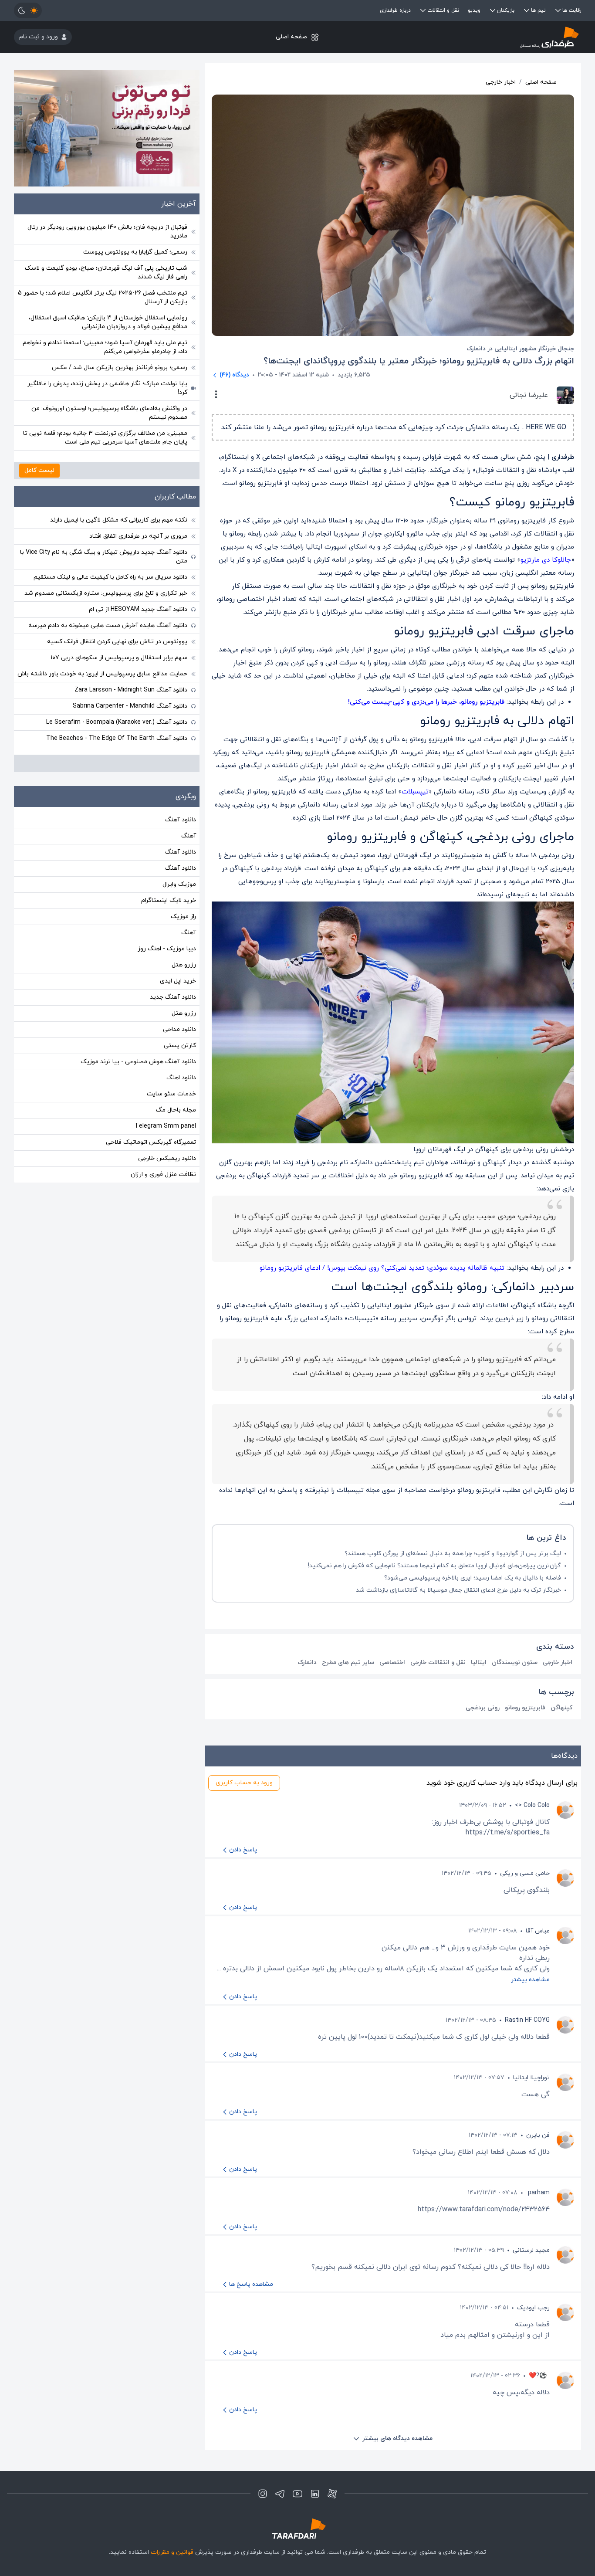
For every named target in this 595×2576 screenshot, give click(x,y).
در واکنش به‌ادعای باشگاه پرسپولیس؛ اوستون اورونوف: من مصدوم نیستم (109, 413)
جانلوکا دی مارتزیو (546, 560)
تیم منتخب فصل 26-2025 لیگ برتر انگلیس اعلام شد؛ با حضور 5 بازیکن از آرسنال (103, 297)
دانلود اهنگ (181, 1078)
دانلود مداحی (179, 1029)
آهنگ (189, 836)
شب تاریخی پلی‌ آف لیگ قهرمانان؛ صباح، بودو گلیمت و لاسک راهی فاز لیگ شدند (106, 273)
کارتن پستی (180, 1046)
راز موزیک (183, 917)
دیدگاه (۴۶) (234, 375)
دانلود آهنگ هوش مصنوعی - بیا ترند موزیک (138, 1062)
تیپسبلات (415, 792)
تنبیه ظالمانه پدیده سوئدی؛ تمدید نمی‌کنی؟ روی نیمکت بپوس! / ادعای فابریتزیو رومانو (382, 1268)
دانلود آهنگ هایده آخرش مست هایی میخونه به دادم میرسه (108, 625)
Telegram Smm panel (165, 1126)
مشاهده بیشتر (530, 1980)
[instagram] (263, 2494)
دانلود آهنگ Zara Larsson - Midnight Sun (131, 690)
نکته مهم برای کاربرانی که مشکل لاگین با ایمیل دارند (119, 520)
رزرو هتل (184, 965)
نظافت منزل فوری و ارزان (163, 1174)
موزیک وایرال (179, 884)
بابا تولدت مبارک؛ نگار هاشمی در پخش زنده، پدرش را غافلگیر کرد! (107, 388)
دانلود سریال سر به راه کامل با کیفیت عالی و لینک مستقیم (110, 577)
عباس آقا (538, 1931)
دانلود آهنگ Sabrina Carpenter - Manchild (130, 706)
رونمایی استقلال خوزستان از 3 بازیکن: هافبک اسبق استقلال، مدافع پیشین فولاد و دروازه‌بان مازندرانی (108, 322)
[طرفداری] (487, 37)
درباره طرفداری (395, 10)
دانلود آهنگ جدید (173, 997)
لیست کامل (39, 470)
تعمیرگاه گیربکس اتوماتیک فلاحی (151, 1142)
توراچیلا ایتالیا (531, 2078)
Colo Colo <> (532, 1805)
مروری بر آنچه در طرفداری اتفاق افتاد (138, 536)
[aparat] (332, 2494)
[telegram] (280, 2494)
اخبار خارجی (501, 82)
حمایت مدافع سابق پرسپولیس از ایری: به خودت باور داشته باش (102, 674)
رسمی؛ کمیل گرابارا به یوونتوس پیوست (135, 252)
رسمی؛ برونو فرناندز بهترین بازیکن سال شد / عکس (120, 368)
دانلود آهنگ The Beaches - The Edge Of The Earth (117, 738)
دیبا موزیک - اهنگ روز (167, 949)
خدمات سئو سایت (171, 1094)
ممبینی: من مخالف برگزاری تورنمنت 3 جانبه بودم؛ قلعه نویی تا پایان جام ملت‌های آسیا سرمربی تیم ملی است (105, 438)
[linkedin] (315, 2494)
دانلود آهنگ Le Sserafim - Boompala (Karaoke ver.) (117, 722)
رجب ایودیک (533, 2308)
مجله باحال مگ (176, 1110)
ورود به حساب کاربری (244, 1783)
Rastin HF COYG (527, 2020)
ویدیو (474, 10)
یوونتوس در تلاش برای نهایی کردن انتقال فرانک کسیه (117, 642)
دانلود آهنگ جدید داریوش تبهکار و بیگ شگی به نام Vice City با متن (104, 557)
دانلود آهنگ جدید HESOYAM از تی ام (138, 609)
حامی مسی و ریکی (525, 1873)
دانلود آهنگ (181, 820)
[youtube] (297, 2494)
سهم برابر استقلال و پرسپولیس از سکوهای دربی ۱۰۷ (119, 658)
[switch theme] (28, 10)
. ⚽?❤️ (539, 2376)
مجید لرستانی (531, 2250)
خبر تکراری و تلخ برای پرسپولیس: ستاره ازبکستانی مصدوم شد (106, 593)
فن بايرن (538, 2135)
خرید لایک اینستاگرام (169, 900)
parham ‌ (538, 2193)
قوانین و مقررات (172, 2552)
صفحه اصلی (291, 37)
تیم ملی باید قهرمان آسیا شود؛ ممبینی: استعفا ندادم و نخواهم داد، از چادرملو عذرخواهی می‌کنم (105, 347)
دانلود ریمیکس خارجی (167, 1158)
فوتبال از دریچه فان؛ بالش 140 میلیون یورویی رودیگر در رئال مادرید (107, 232)
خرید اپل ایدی (178, 981)
